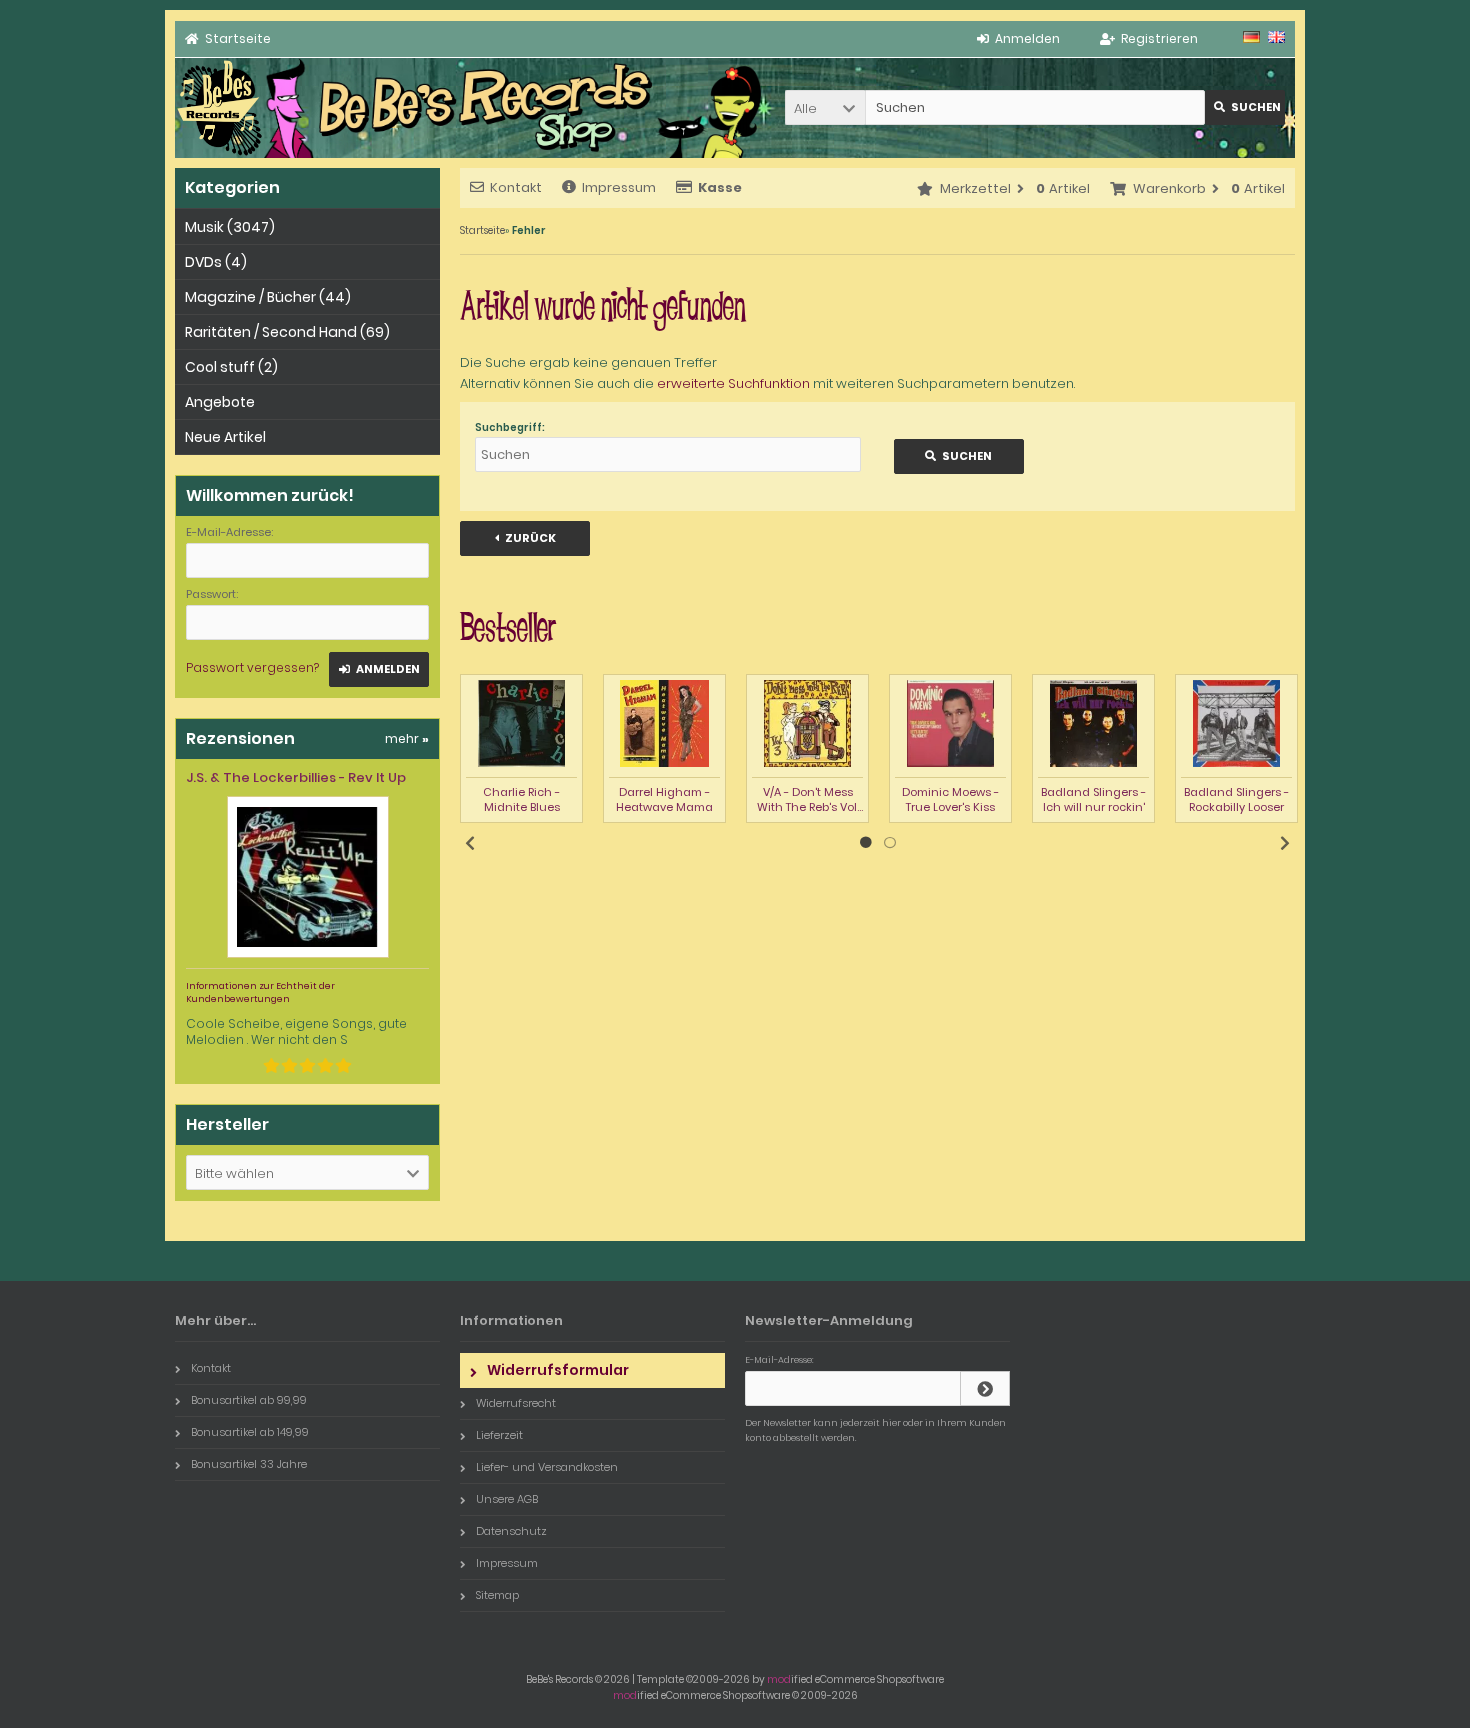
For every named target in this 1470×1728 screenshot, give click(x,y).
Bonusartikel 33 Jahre (249, 1464)
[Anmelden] (985, 1388)
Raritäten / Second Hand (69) (287, 332)
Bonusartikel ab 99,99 (249, 1400)
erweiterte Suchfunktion (733, 383)
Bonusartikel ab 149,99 (250, 1432)
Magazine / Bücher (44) (268, 297)
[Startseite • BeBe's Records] (219, 153)
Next (1285, 843)
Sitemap (497, 1595)
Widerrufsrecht (516, 1403)
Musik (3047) (230, 227)
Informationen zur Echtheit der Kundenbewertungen (260, 992)
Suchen (1245, 107)
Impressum (619, 187)
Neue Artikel (225, 437)
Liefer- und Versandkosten (547, 1467)
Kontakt (516, 187)
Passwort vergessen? (252, 667)
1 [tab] (866, 843)
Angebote (220, 402)
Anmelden (379, 669)
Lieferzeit (499, 1435)
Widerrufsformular (558, 1370)
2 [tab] (890, 843)
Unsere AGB (507, 1499)
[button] (825, 107)
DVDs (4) (216, 262)
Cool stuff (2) (231, 367)
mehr (407, 738)
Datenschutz (511, 1531)
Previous (470, 843)
